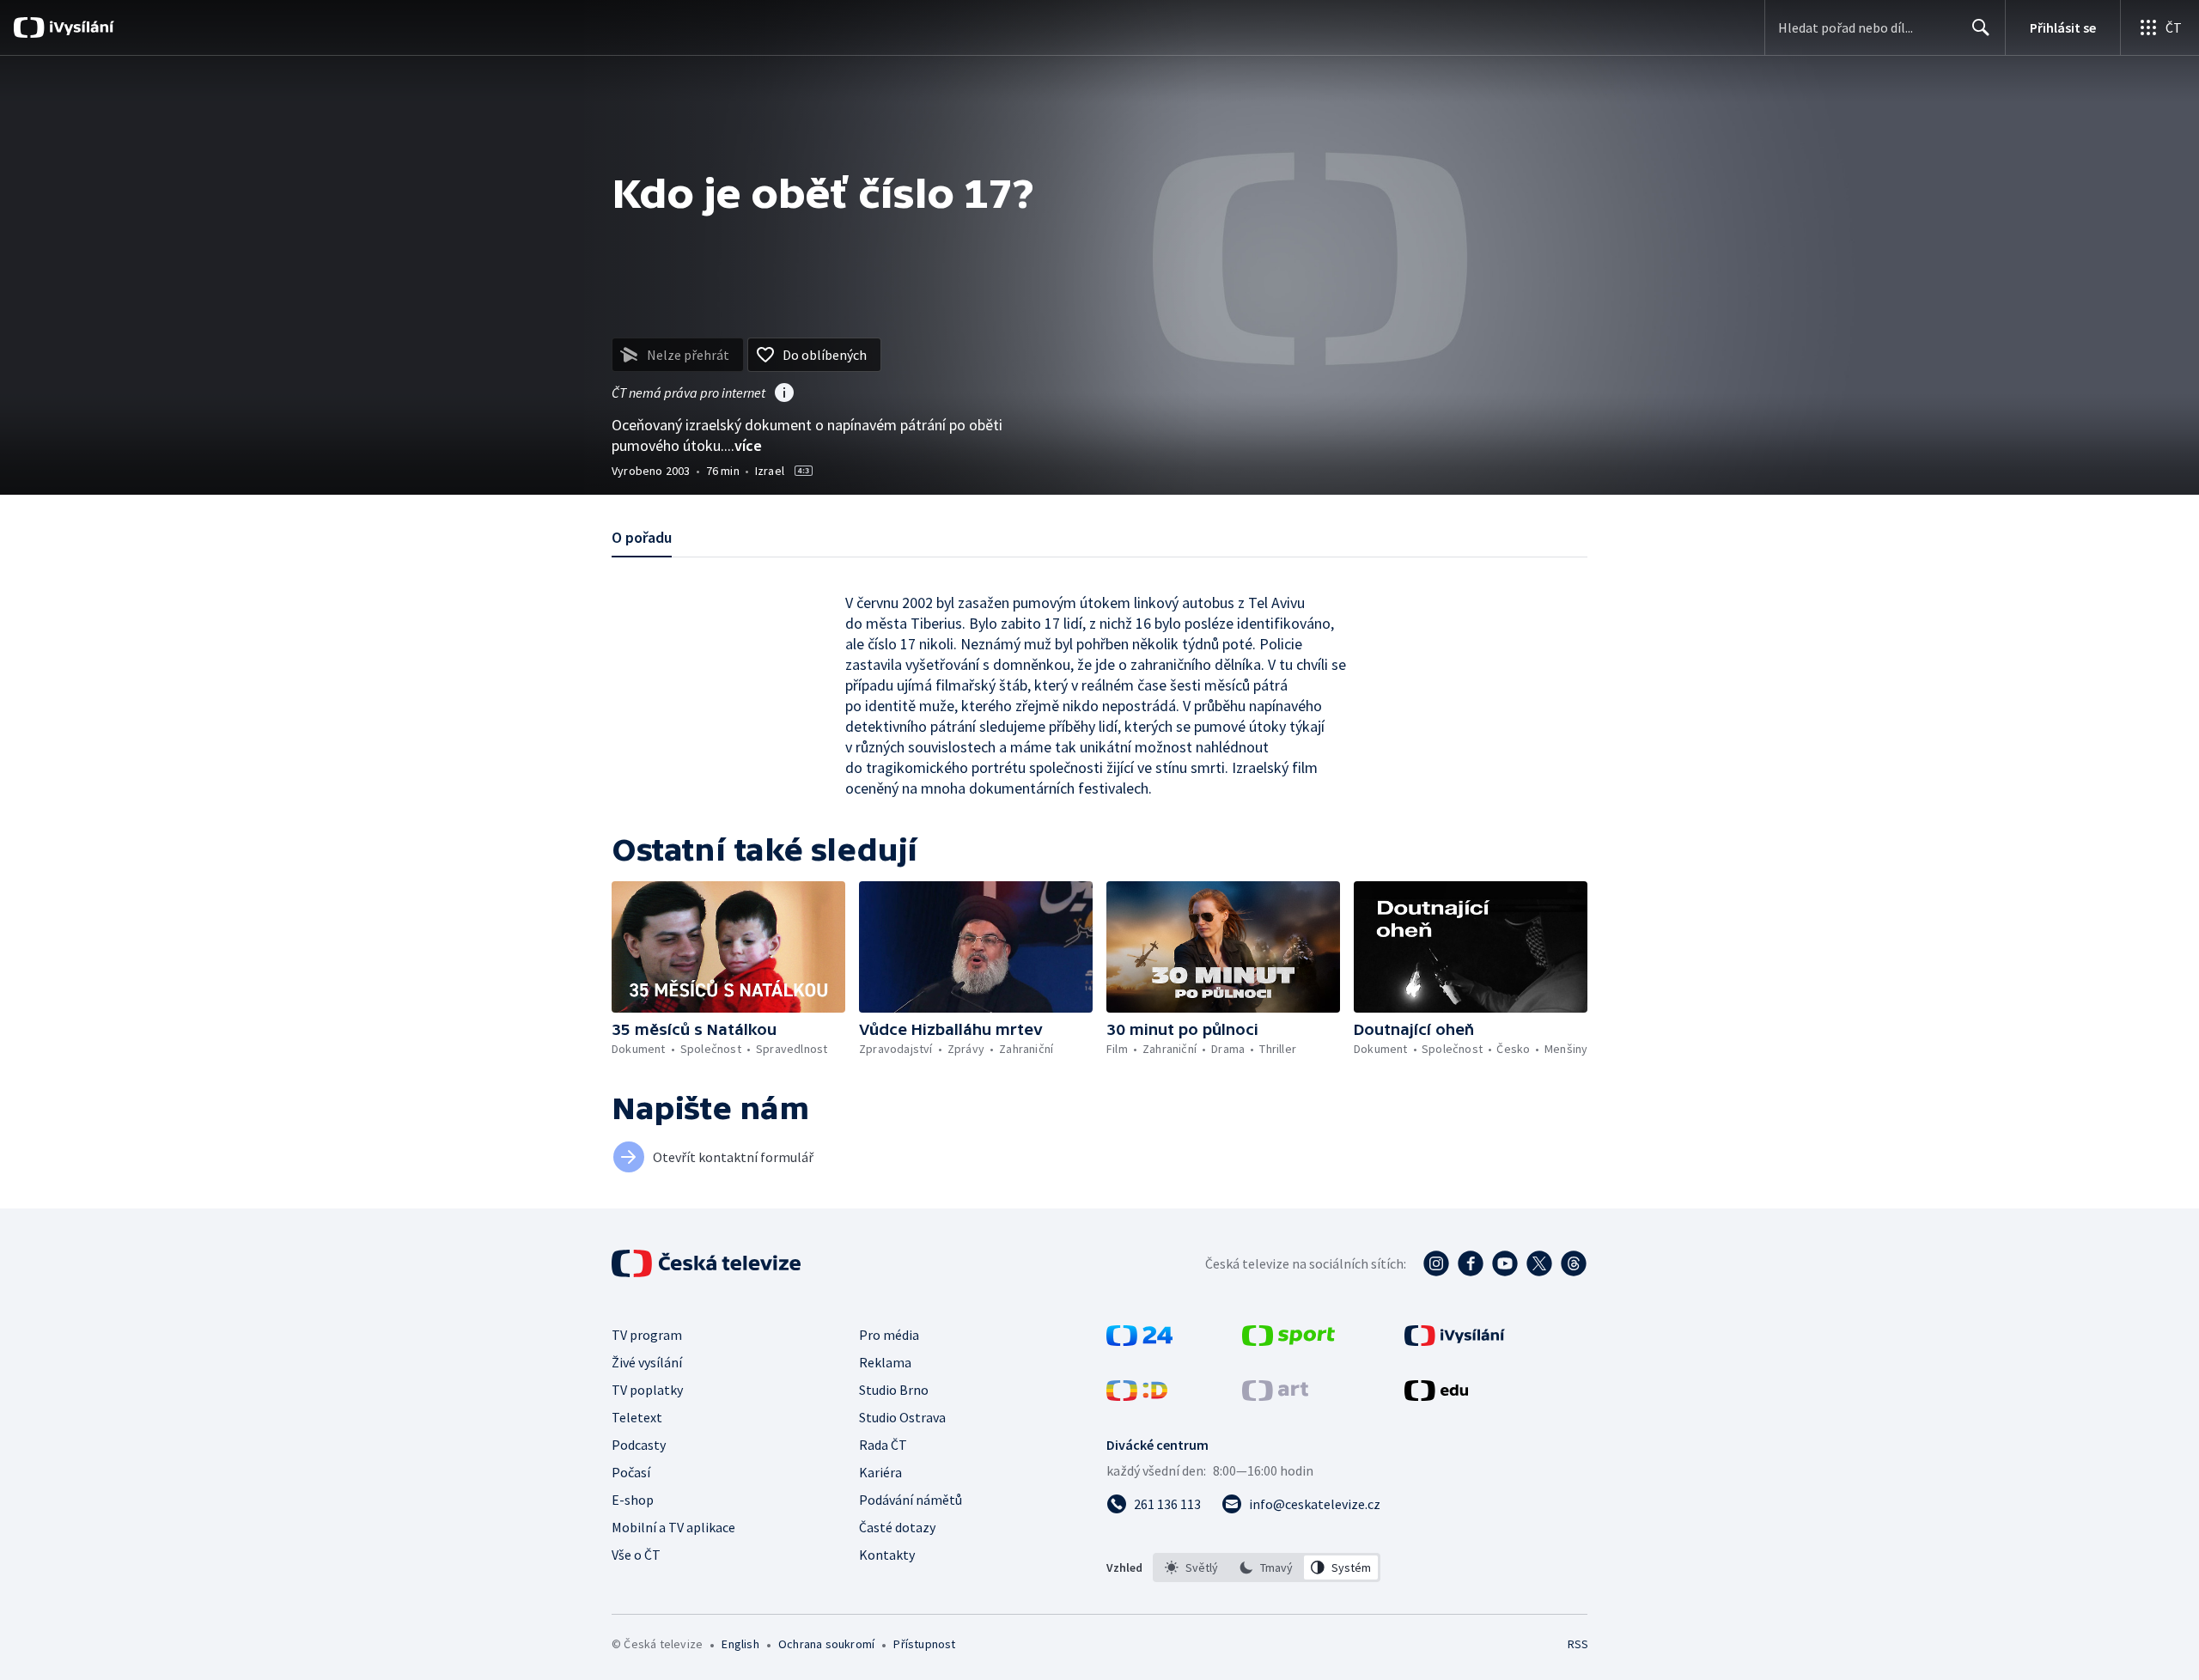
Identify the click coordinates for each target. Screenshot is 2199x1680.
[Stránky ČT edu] (1436, 1396)
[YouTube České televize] (1505, 1263)
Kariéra (880, 1472)
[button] (728, 947)
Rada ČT (883, 1445)
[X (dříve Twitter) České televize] (1539, 1263)
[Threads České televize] (1574, 1263)
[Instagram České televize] (1436, 1263)
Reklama (885, 1362)
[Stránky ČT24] (1139, 1341)
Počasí (631, 1472)
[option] (1192, 1567)
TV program (647, 1335)
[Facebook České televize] (1471, 1263)
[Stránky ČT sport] (1288, 1341)
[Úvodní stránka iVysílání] (79, 27)
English (740, 1644)
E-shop (633, 1500)
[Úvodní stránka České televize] (708, 1263)
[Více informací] (784, 394)
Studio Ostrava (902, 1417)
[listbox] (1267, 1567)
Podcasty (639, 1445)
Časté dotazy (897, 1527)
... (743, 445)
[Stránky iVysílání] (1455, 1341)
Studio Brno (894, 1390)
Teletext (637, 1417)
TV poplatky (647, 1390)
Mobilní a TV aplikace (673, 1527)
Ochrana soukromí (826, 1644)
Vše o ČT (636, 1555)
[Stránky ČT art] (1275, 1396)
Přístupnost (924, 1644)
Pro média (889, 1335)
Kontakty (887, 1555)
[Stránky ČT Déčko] (1137, 1396)
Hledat (1981, 27)
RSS (1578, 1644)
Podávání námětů (911, 1500)
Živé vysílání (647, 1362)
